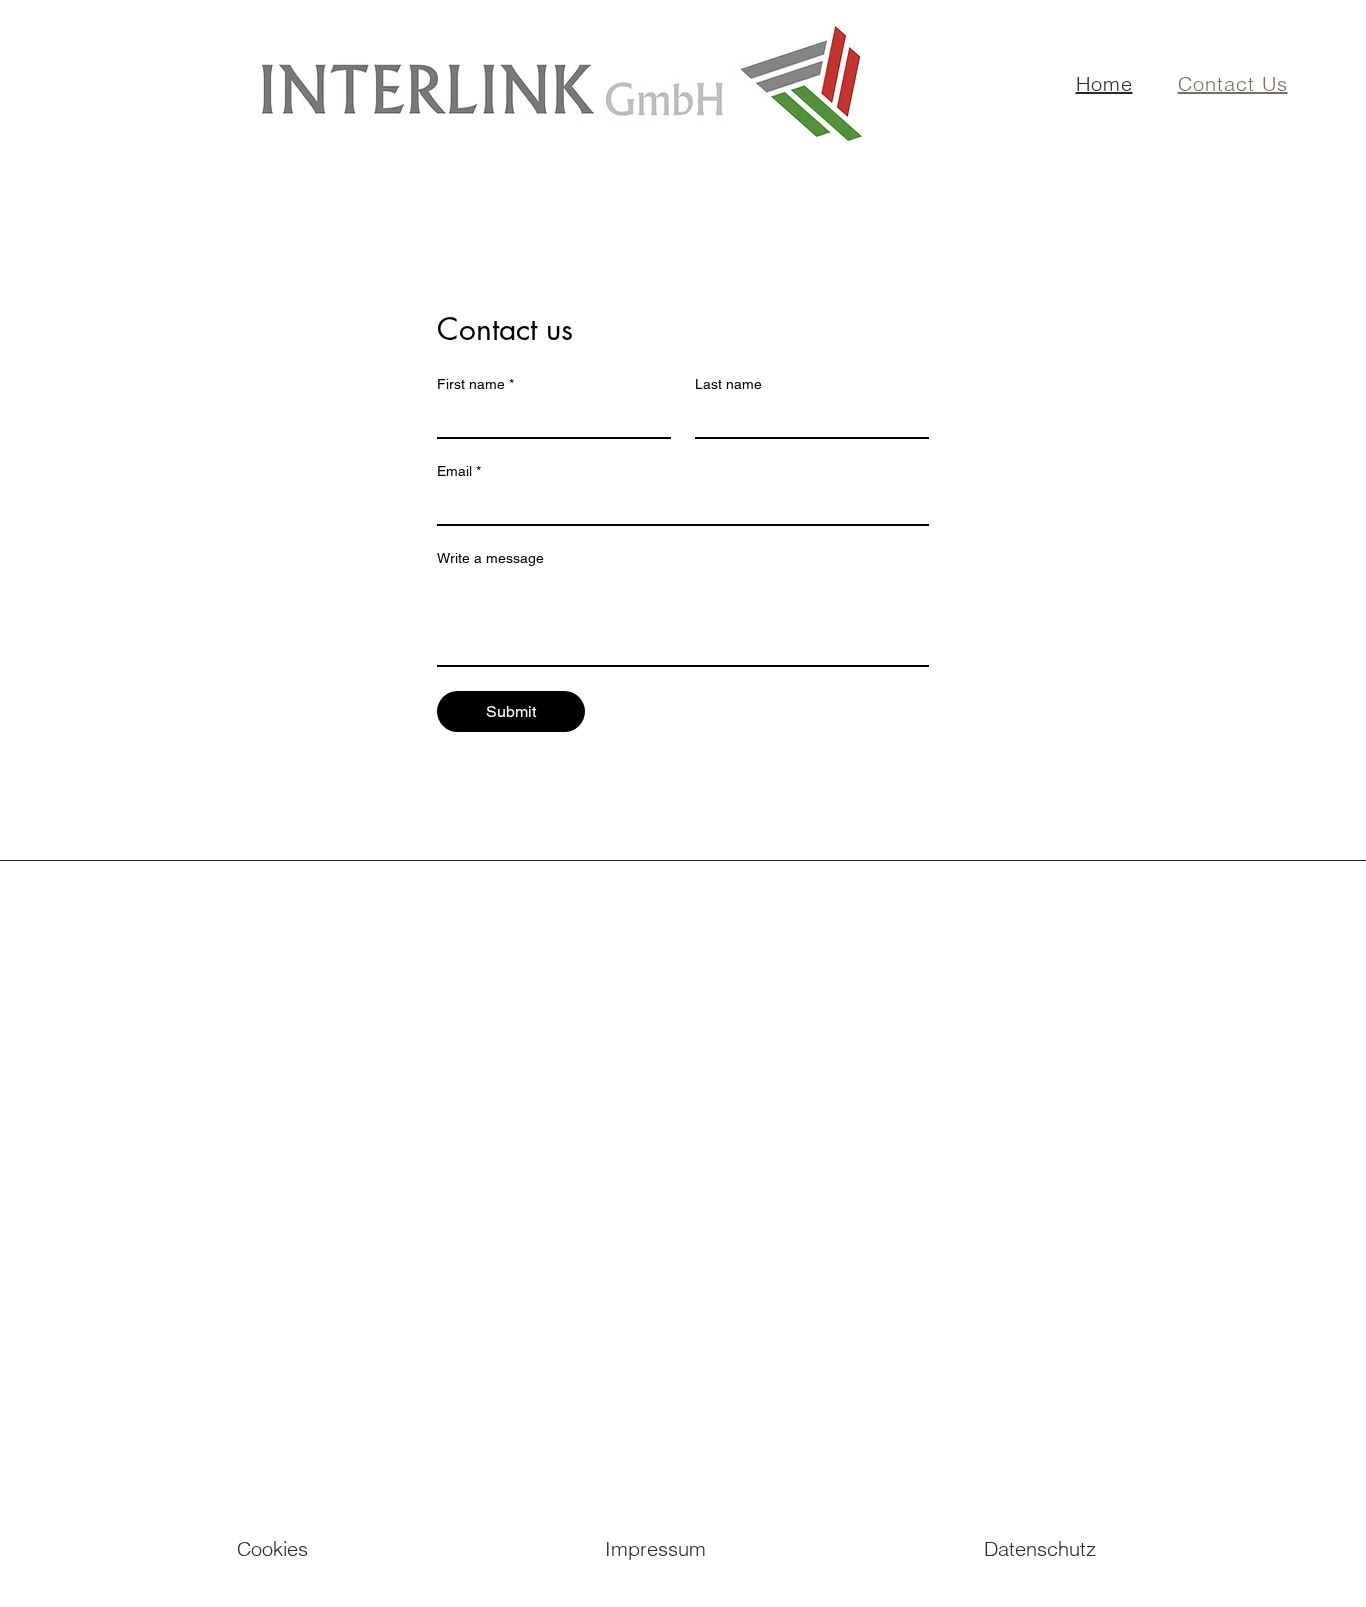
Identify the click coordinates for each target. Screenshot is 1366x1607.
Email (459, 471)
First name (475, 384)
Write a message (490, 558)
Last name (728, 384)
